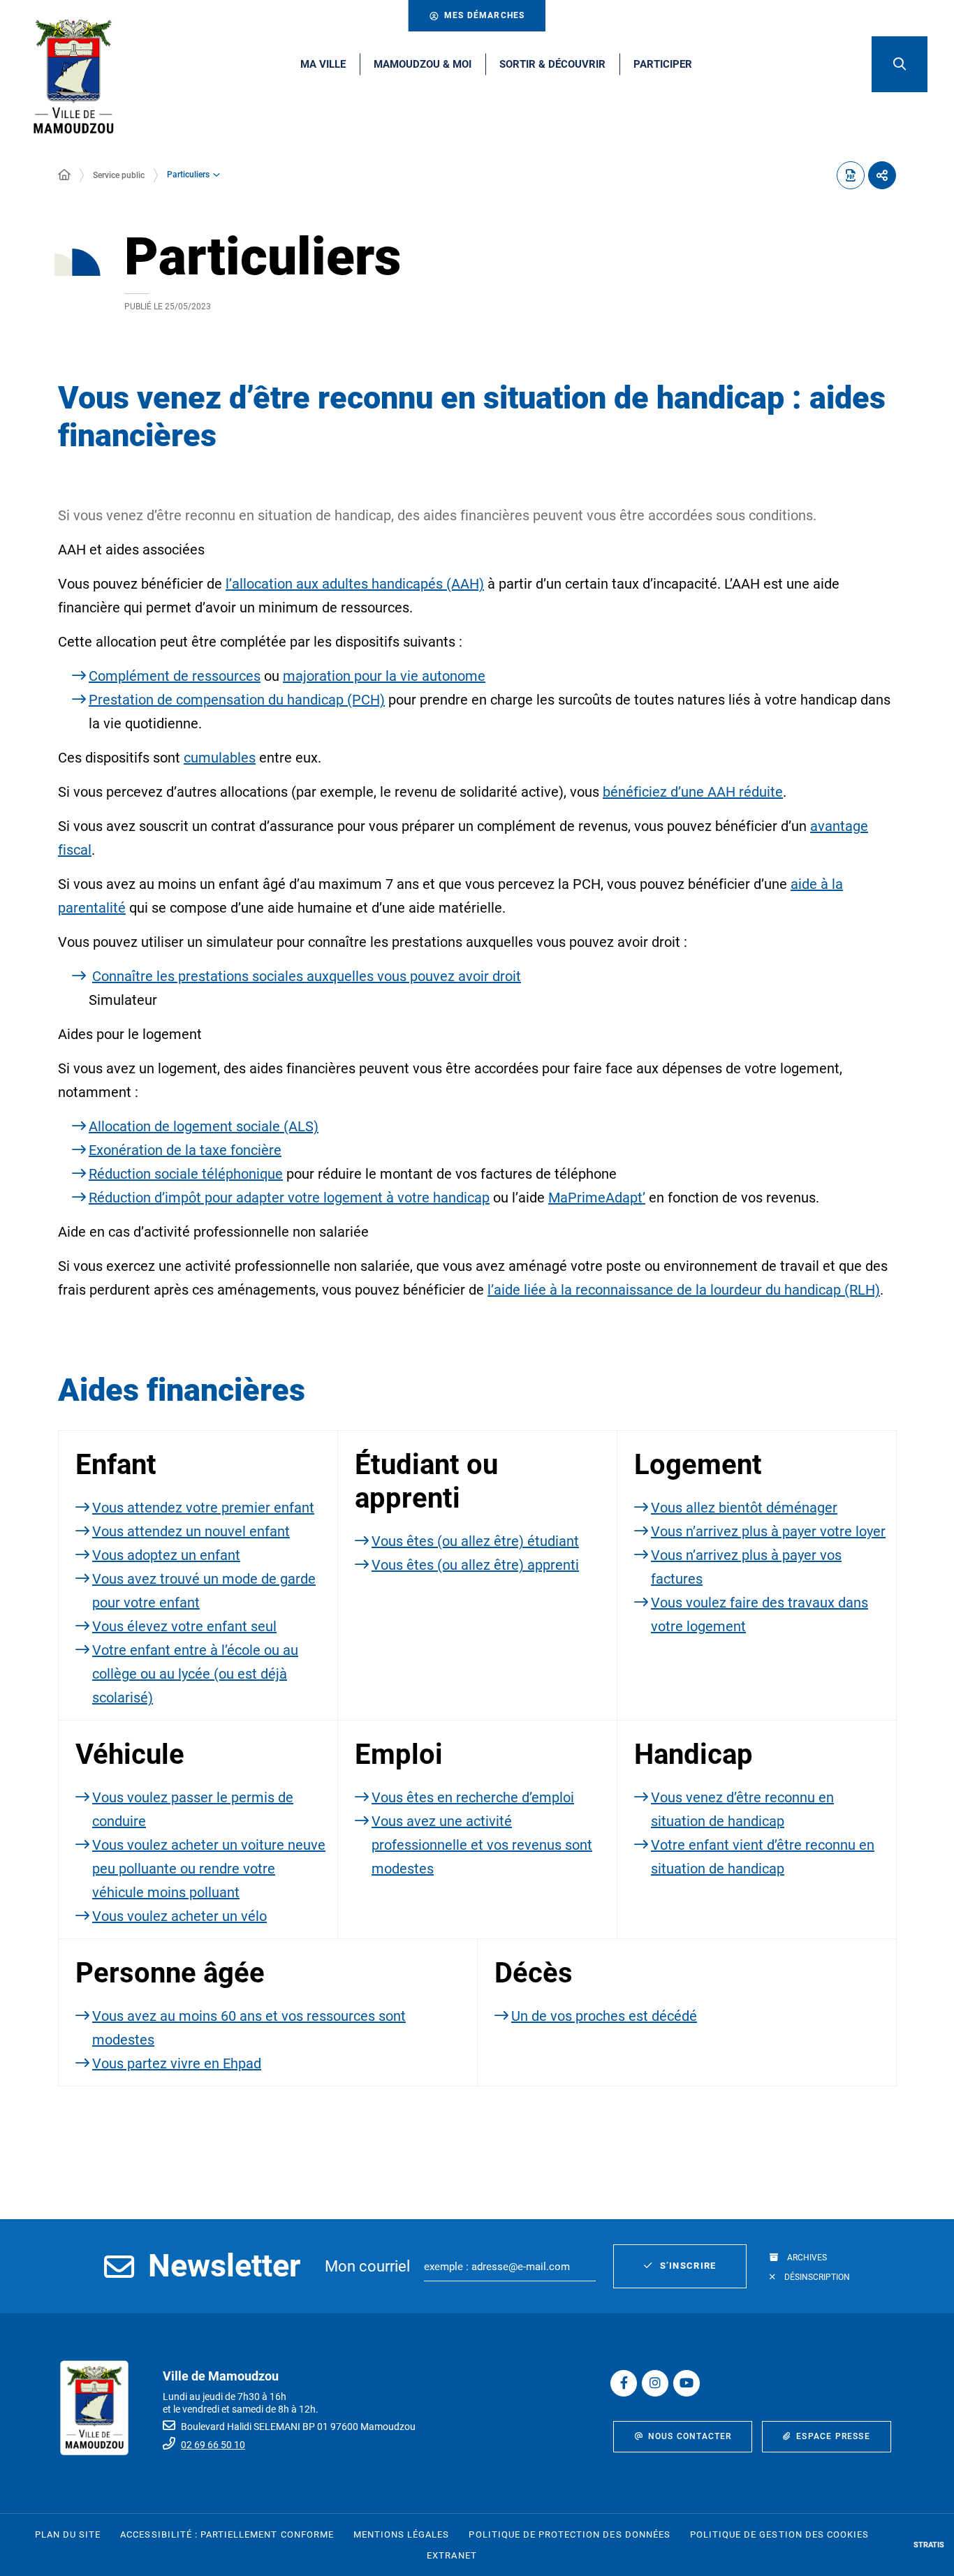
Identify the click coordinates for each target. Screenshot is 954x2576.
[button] (900, 64)
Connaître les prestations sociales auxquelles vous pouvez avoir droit (307, 976)
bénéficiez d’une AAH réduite (693, 792)
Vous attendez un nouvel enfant (191, 1531)
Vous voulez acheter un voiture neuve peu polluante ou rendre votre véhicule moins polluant (209, 1869)
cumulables (220, 758)
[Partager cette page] (882, 175)
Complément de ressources (175, 676)
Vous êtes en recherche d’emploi (473, 1797)
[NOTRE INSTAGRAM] (655, 2383)
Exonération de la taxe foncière (185, 1150)
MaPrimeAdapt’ (597, 1198)
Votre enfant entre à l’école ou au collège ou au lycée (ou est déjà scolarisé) (195, 1674)
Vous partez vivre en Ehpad (177, 2063)
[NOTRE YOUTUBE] (687, 2383)
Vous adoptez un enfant (166, 1555)
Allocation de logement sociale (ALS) (204, 1126)
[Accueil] (64, 175)
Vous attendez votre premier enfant (203, 1508)
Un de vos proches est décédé (604, 2016)
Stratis (929, 2545)
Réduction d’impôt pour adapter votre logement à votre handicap (289, 1198)
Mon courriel (367, 2266)
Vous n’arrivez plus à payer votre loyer (768, 1531)
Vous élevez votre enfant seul (184, 1626)
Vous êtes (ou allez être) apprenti (475, 1565)
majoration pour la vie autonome (384, 676)
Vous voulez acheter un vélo (179, 1916)
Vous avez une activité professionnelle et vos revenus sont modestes (482, 1845)
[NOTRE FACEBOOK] (624, 2383)
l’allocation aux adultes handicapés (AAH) (355, 584)
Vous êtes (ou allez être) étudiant (475, 1541)
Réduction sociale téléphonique (186, 1174)
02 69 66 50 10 (213, 2445)
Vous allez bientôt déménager (744, 1508)
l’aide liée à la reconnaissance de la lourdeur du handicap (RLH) (684, 1290)
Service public (119, 175)
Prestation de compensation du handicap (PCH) (237, 700)
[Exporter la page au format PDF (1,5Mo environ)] (851, 175)
